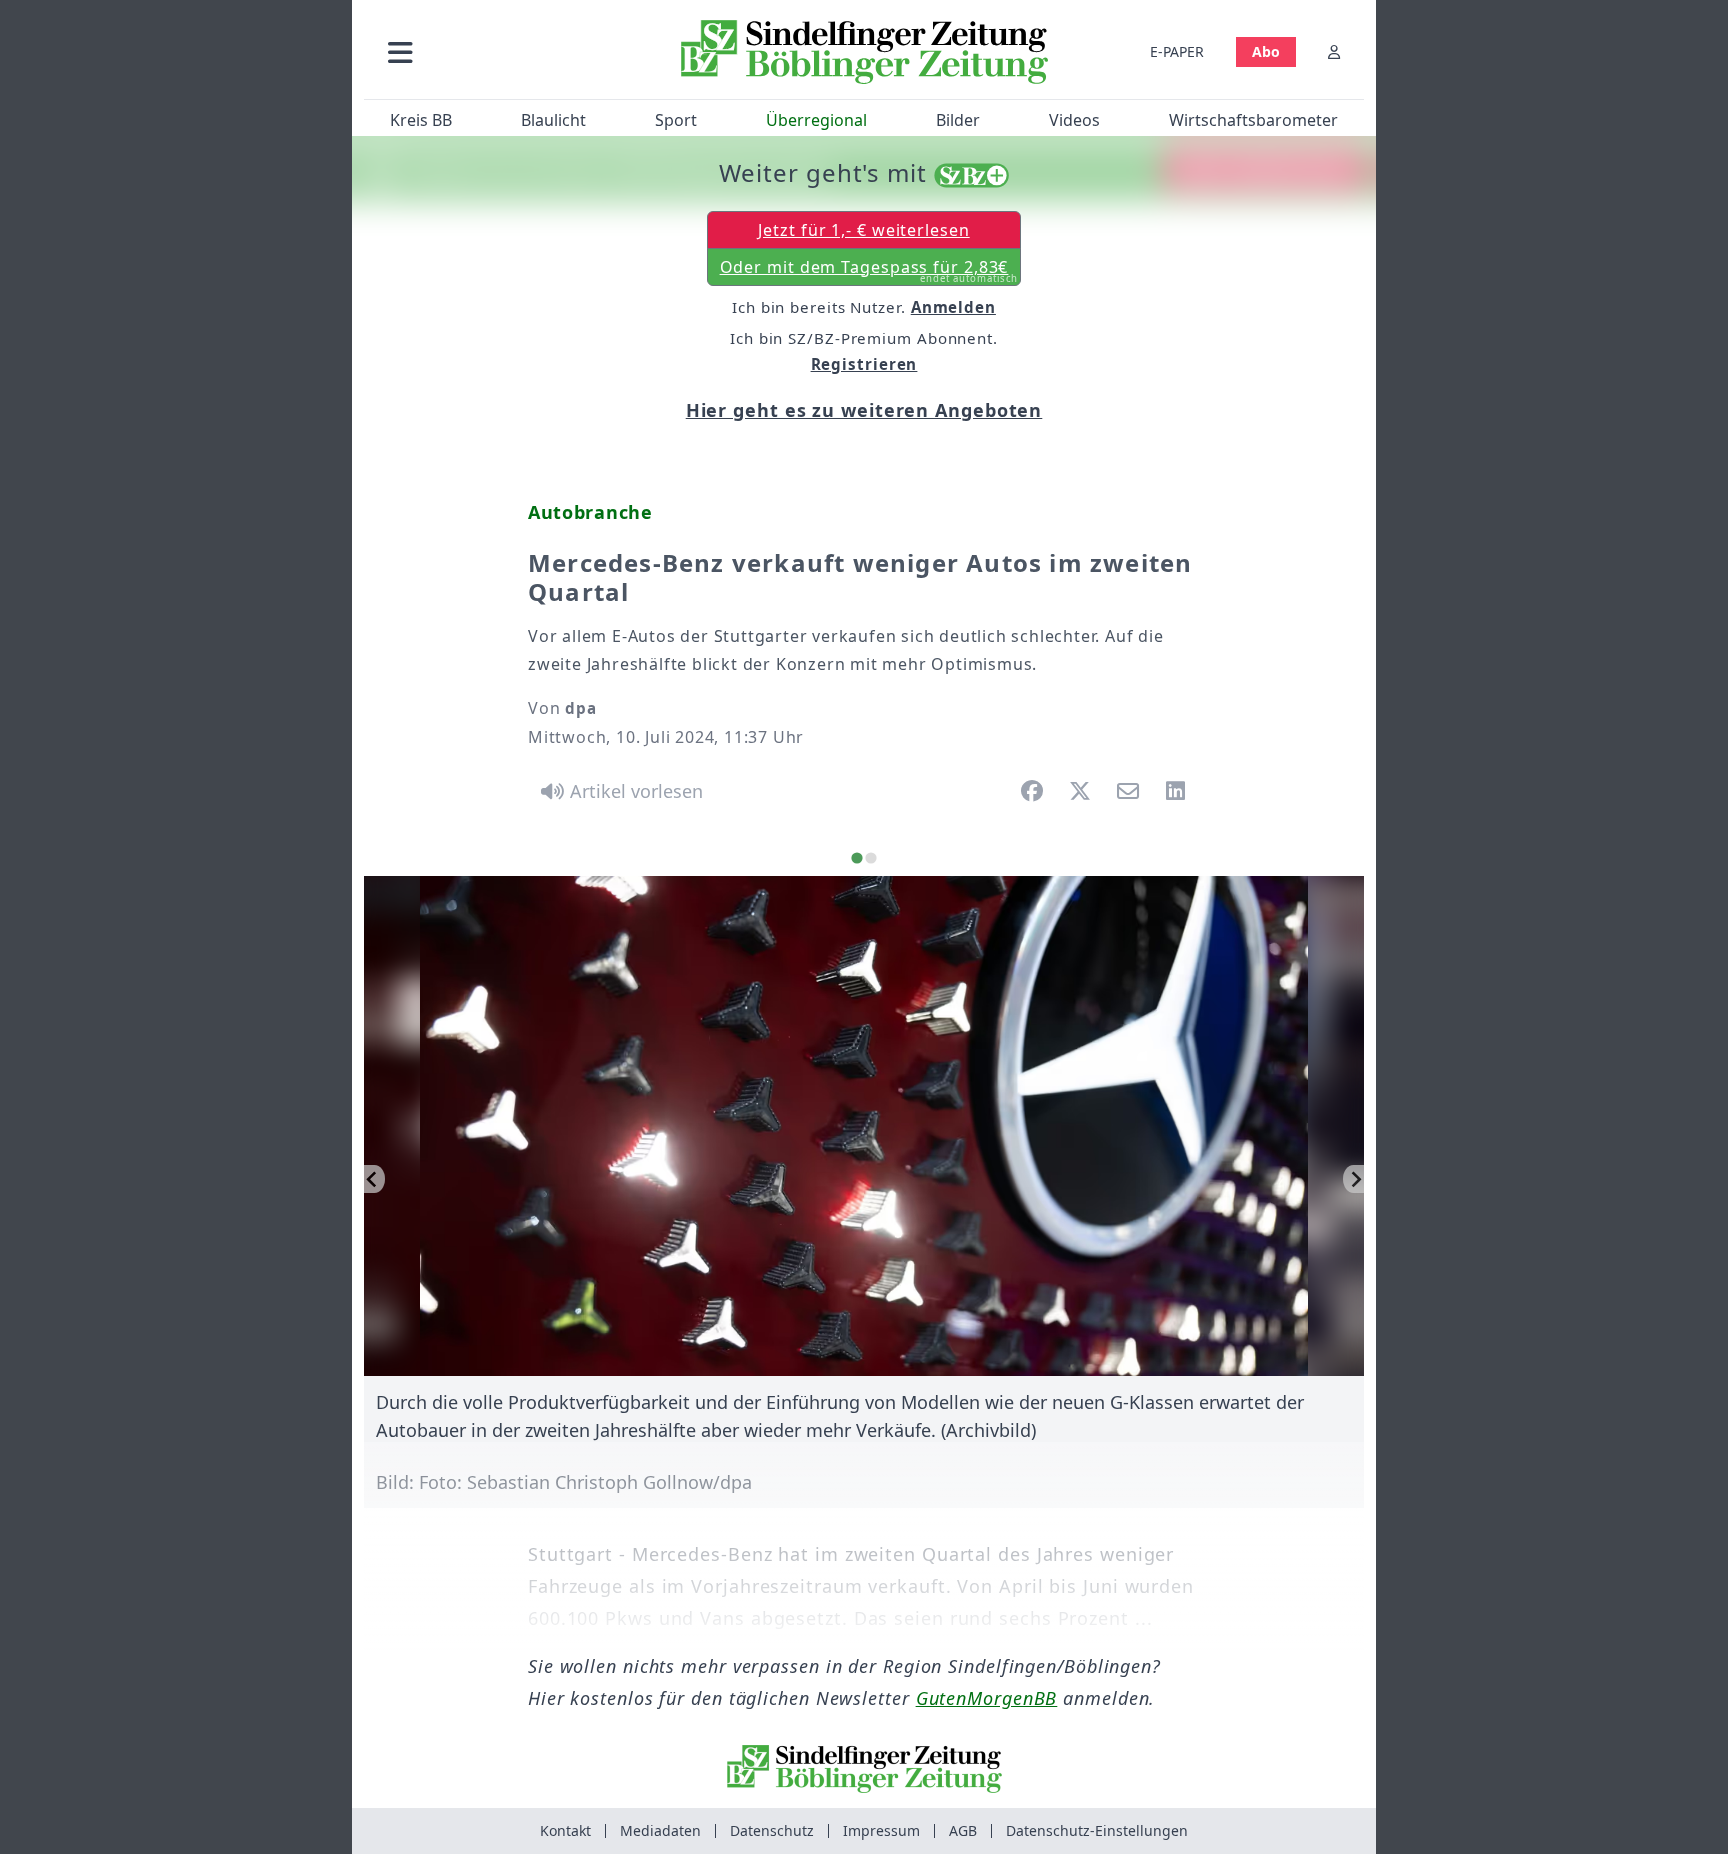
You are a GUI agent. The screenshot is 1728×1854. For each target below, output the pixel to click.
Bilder (958, 120)
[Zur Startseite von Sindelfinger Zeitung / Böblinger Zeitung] (864, 52)
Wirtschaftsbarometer (1253, 120)
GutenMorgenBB (987, 1698)
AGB (963, 1830)
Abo (1266, 51)
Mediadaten (660, 1830)
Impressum (881, 1830)
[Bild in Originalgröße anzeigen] (865, 1126)
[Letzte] (374, 1179)
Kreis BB (421, 120)
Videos (1074, 120)
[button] (507, 51)
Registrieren (864, 364)
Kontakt (565, 1830)
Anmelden (953, 307)
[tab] (856, 858)
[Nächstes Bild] (1353, 1179)
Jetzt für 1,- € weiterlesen (863, 230)
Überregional (816, 120)
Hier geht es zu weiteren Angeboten (864, 410)
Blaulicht (553, 120)
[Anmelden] (1334, 51)
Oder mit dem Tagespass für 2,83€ (869, 271)
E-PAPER (1177, 51)
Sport (676, 120)
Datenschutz (772, 1830)
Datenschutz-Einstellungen (1097, 1830)
